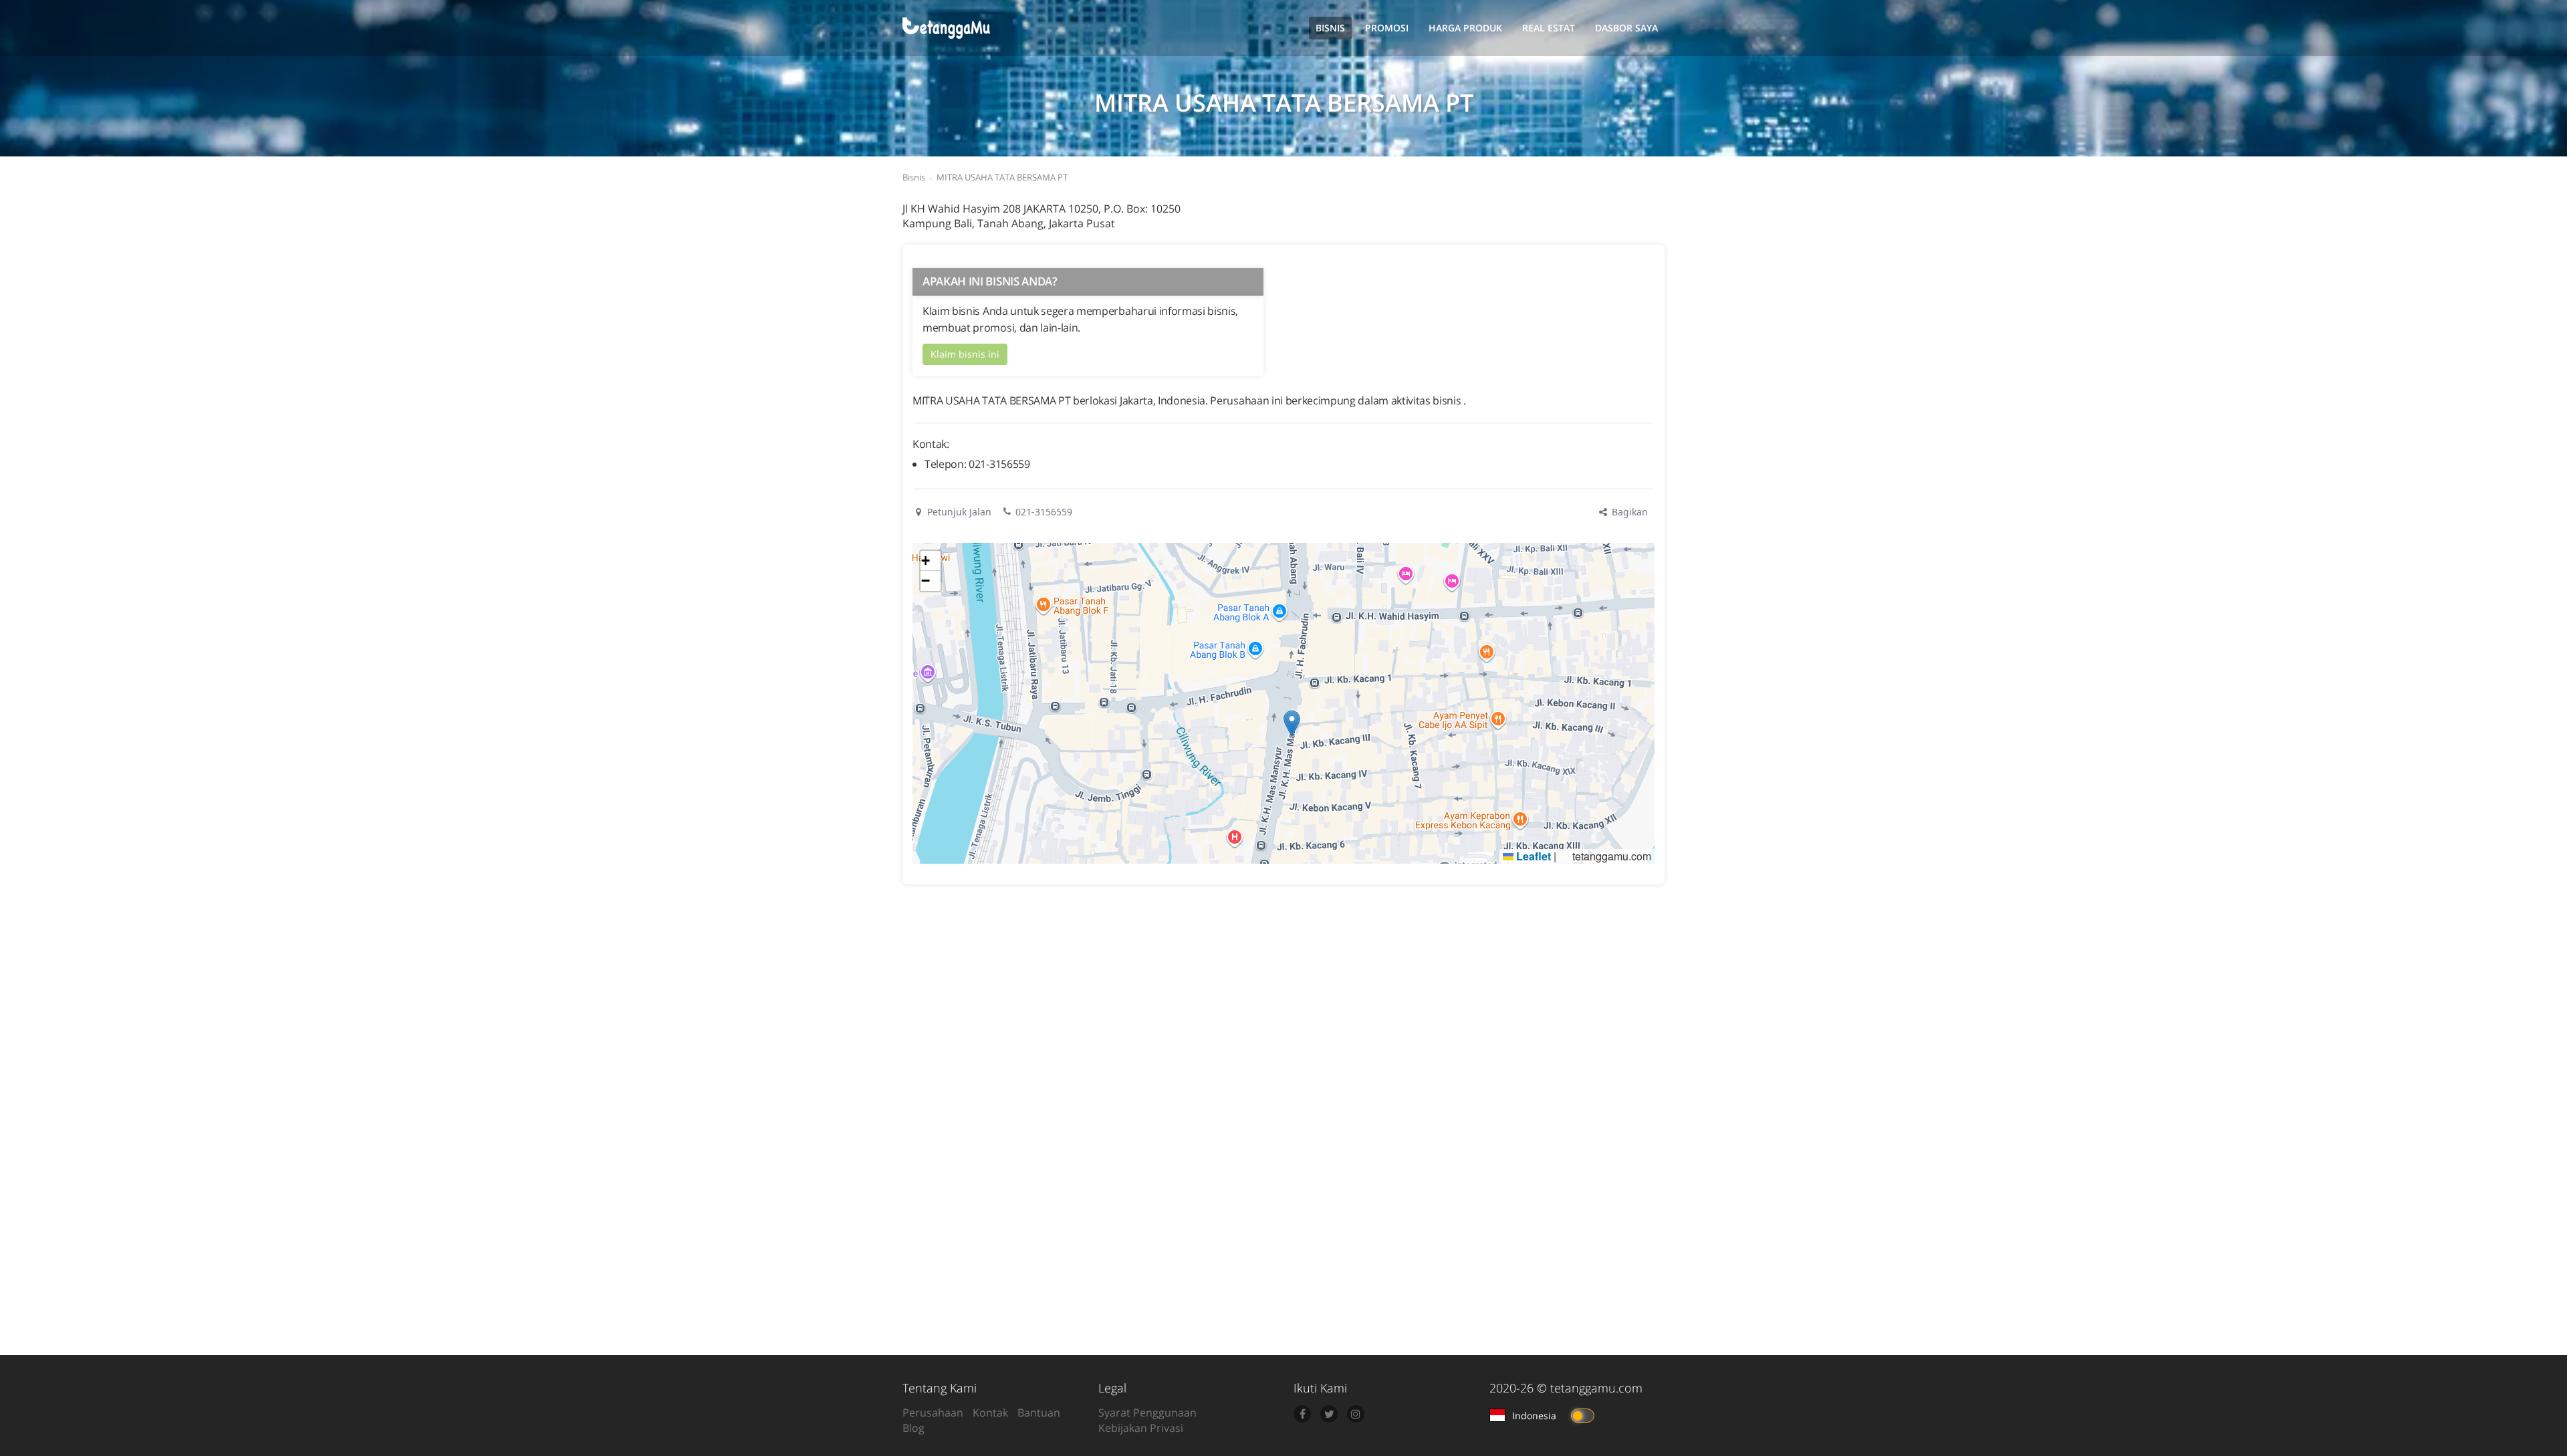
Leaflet (1532, 856)
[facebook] (1302, 1414)
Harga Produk (1465, 28)
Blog (913, 1428)
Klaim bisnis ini (965, 354)
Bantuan (1039, 1413)
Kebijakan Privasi (1141, 1428)
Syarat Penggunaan (1147, 1413)
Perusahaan (933, 1413)
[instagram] (1356, 1414)
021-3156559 (1044, 512)
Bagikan (1628, 512)
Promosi (1387, 28)
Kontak (990, 1413)
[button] (1292, 724)
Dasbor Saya (1626, 28)
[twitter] (1329, 1414)
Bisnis (1330, 28)
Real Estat (1549, 28)
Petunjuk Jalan (958, 512)
